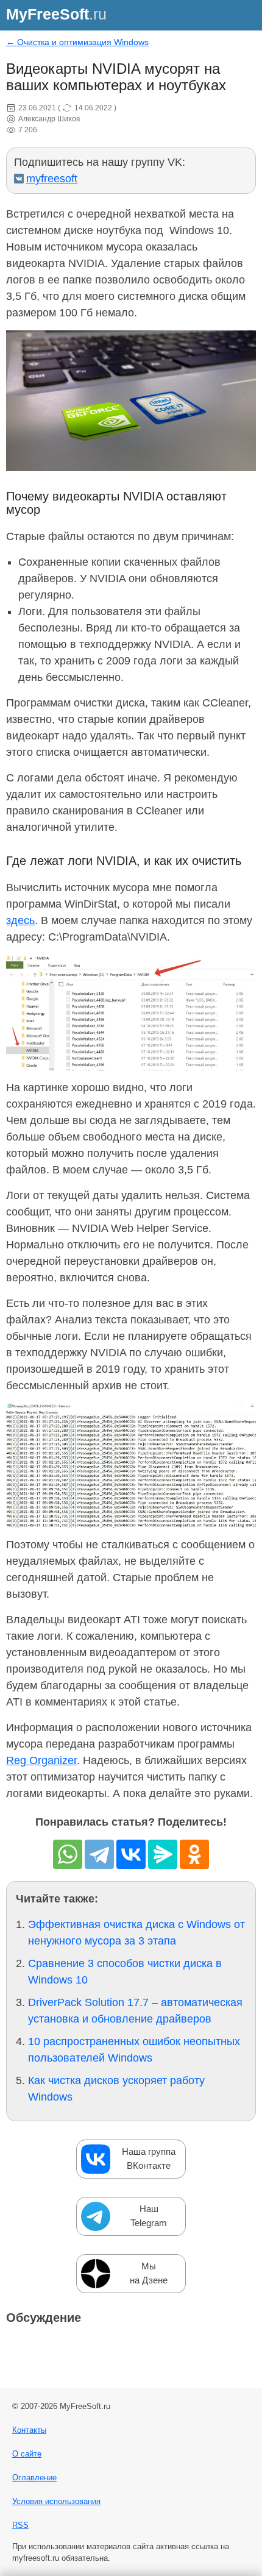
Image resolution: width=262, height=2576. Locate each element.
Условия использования (56, 2501)
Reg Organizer (41, 1760)
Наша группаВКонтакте (149, 2158)
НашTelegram (149, 2216)
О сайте (27, 2454)
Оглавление (34, 2478)
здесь (20, 920)
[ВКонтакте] (131, 1854)
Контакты (29, 2430)
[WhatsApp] (68, 1854)
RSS (20, 2525)
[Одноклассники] (194, 1854)
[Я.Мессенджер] (163, 1854)
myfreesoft (52, 179)
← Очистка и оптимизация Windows (77, 42)
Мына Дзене (149, 2273)
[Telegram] (99, 1854)
